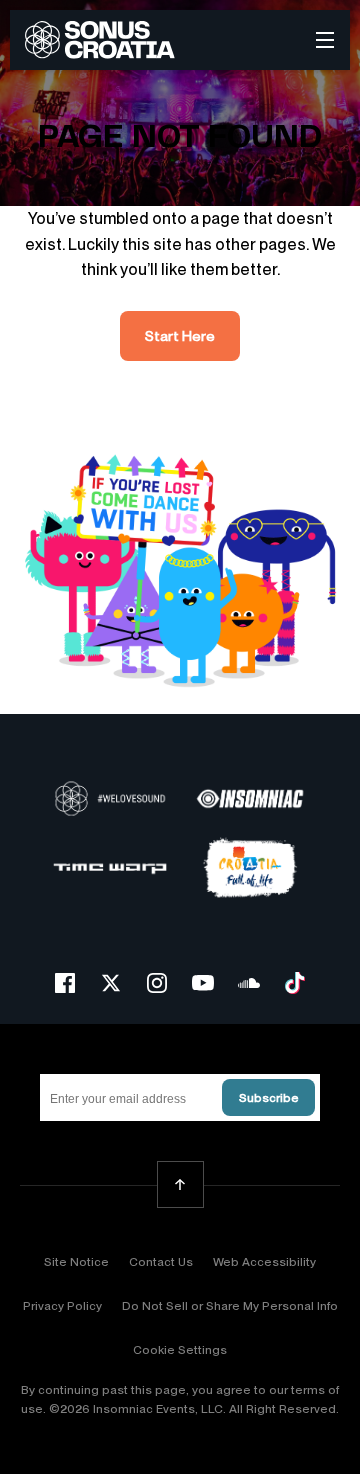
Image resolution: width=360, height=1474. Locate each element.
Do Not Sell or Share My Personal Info (230, 1306)
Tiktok (295, 983)
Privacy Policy (62, 1306)
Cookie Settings (180, 1350)
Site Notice (76, 1262)
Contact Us (161, 1262)
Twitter (111, 983)
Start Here (180, 336)
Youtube (203, 983)
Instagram (157, 983)
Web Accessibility (264, 1262)
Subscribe (269, 1098)
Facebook (65, 983)
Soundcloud (249, 983)
